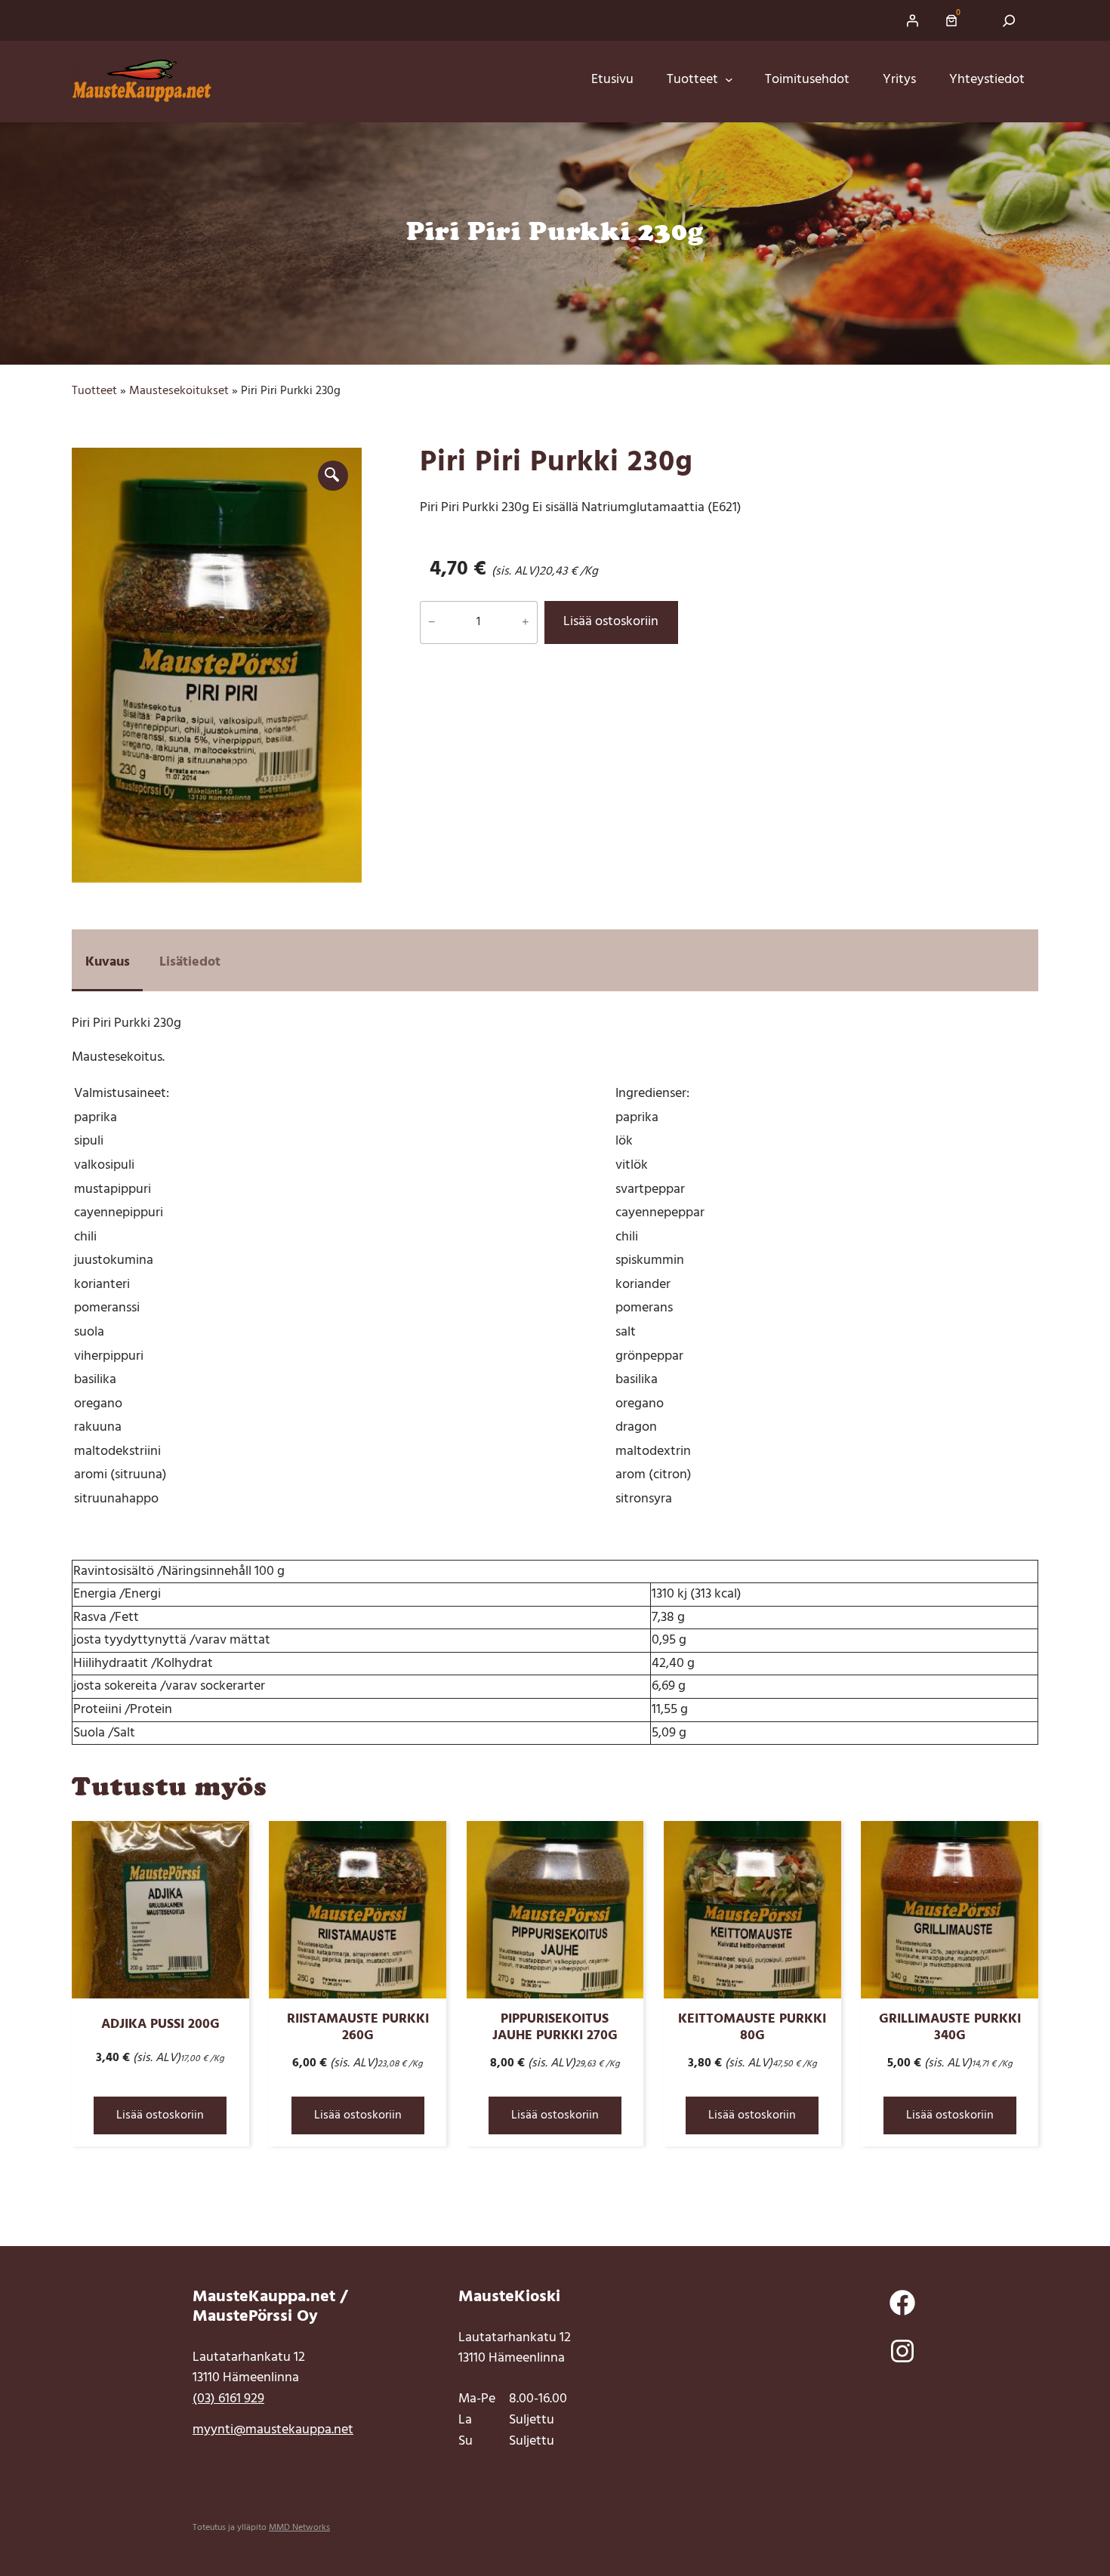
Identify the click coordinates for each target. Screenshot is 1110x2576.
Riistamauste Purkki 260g (358, 2027)
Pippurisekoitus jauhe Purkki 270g (555, 2027)
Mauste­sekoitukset (179, 391)
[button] (333, 476)
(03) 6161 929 (228, 2399)
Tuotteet (94, 391)
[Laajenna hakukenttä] (1009, 20)
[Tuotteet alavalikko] (734, 80)
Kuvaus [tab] (108, 962)
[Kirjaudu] (912, 20)
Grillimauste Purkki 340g (950, 2027)
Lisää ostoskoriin (611, 622)
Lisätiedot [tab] (190, 962)
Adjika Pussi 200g (160, 2024)
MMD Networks (299, 2528)
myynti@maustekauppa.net (273, 2430)
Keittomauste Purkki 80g (752, 2027)
